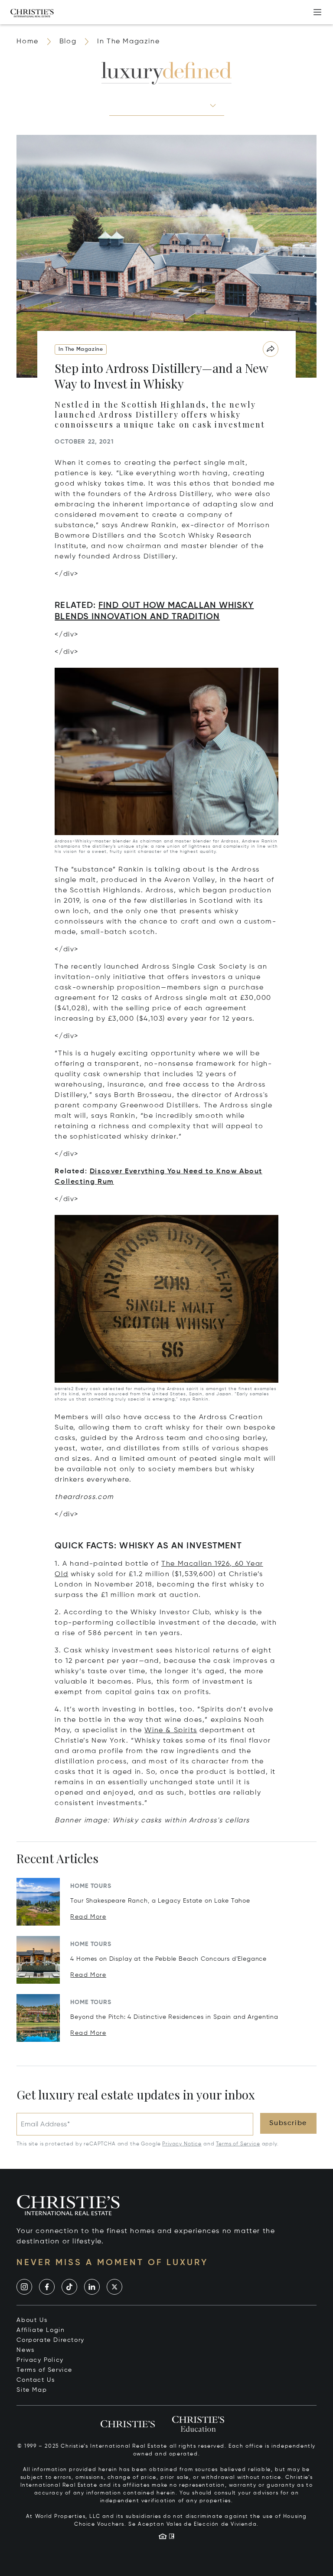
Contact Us (36, 2380)
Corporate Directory (50, 2340)
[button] (167, 105)
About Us (32, 2320)
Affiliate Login (41, 2330)
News (25, 2350)
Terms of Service (238, 2144)
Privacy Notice (182, 2144)
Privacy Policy (40, 2360)
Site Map (32, 2390)
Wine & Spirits (171, 1730)
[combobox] (159, 105)
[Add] (317, 12)
